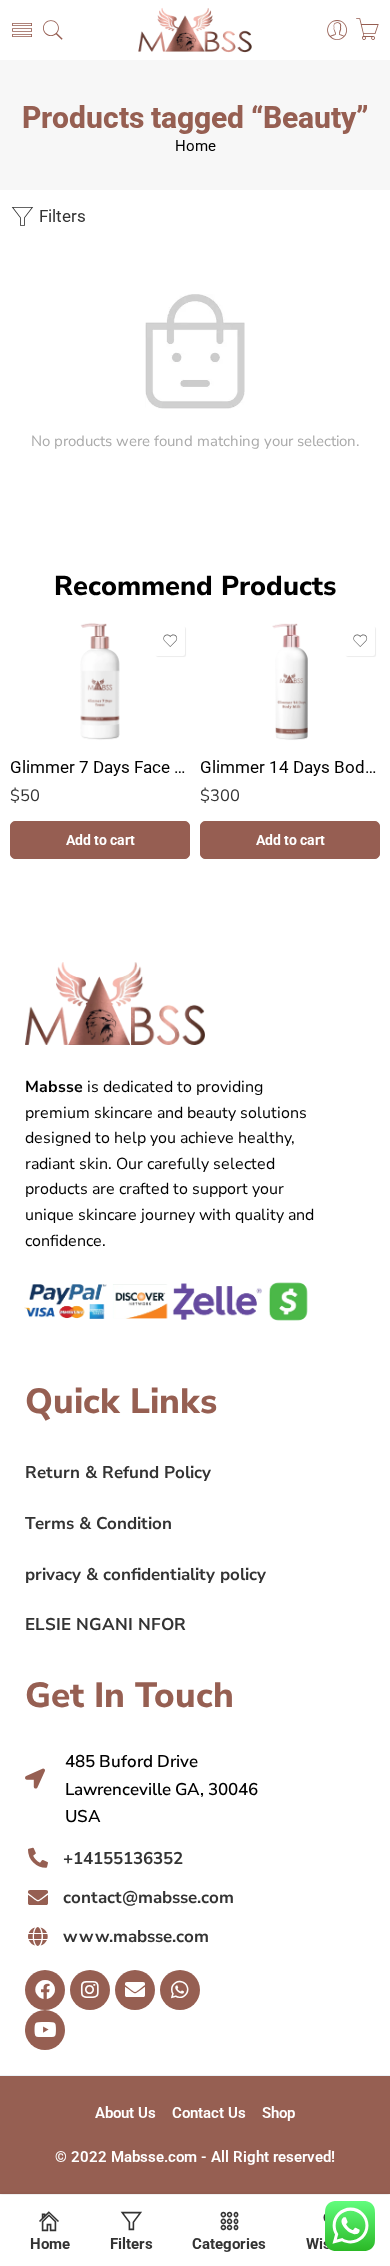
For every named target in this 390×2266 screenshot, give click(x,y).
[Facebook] (45, 1990)
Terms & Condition (98, 1523)
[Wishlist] (170, 641)
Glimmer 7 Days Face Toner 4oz (100, 767)
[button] (100, 840)
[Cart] (367, 30)
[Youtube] (45, 2030)
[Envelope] (135, 1990)
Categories (229, 2244)
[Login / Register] (337, 30)
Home (195, 146)
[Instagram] (90, 1990)
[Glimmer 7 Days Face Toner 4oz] (100, 681)
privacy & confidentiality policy (145, 1574)
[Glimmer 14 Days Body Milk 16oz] (290, 681)
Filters (60, 216)
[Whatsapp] (180, 1990)
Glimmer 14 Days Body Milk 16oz (290, 767)
